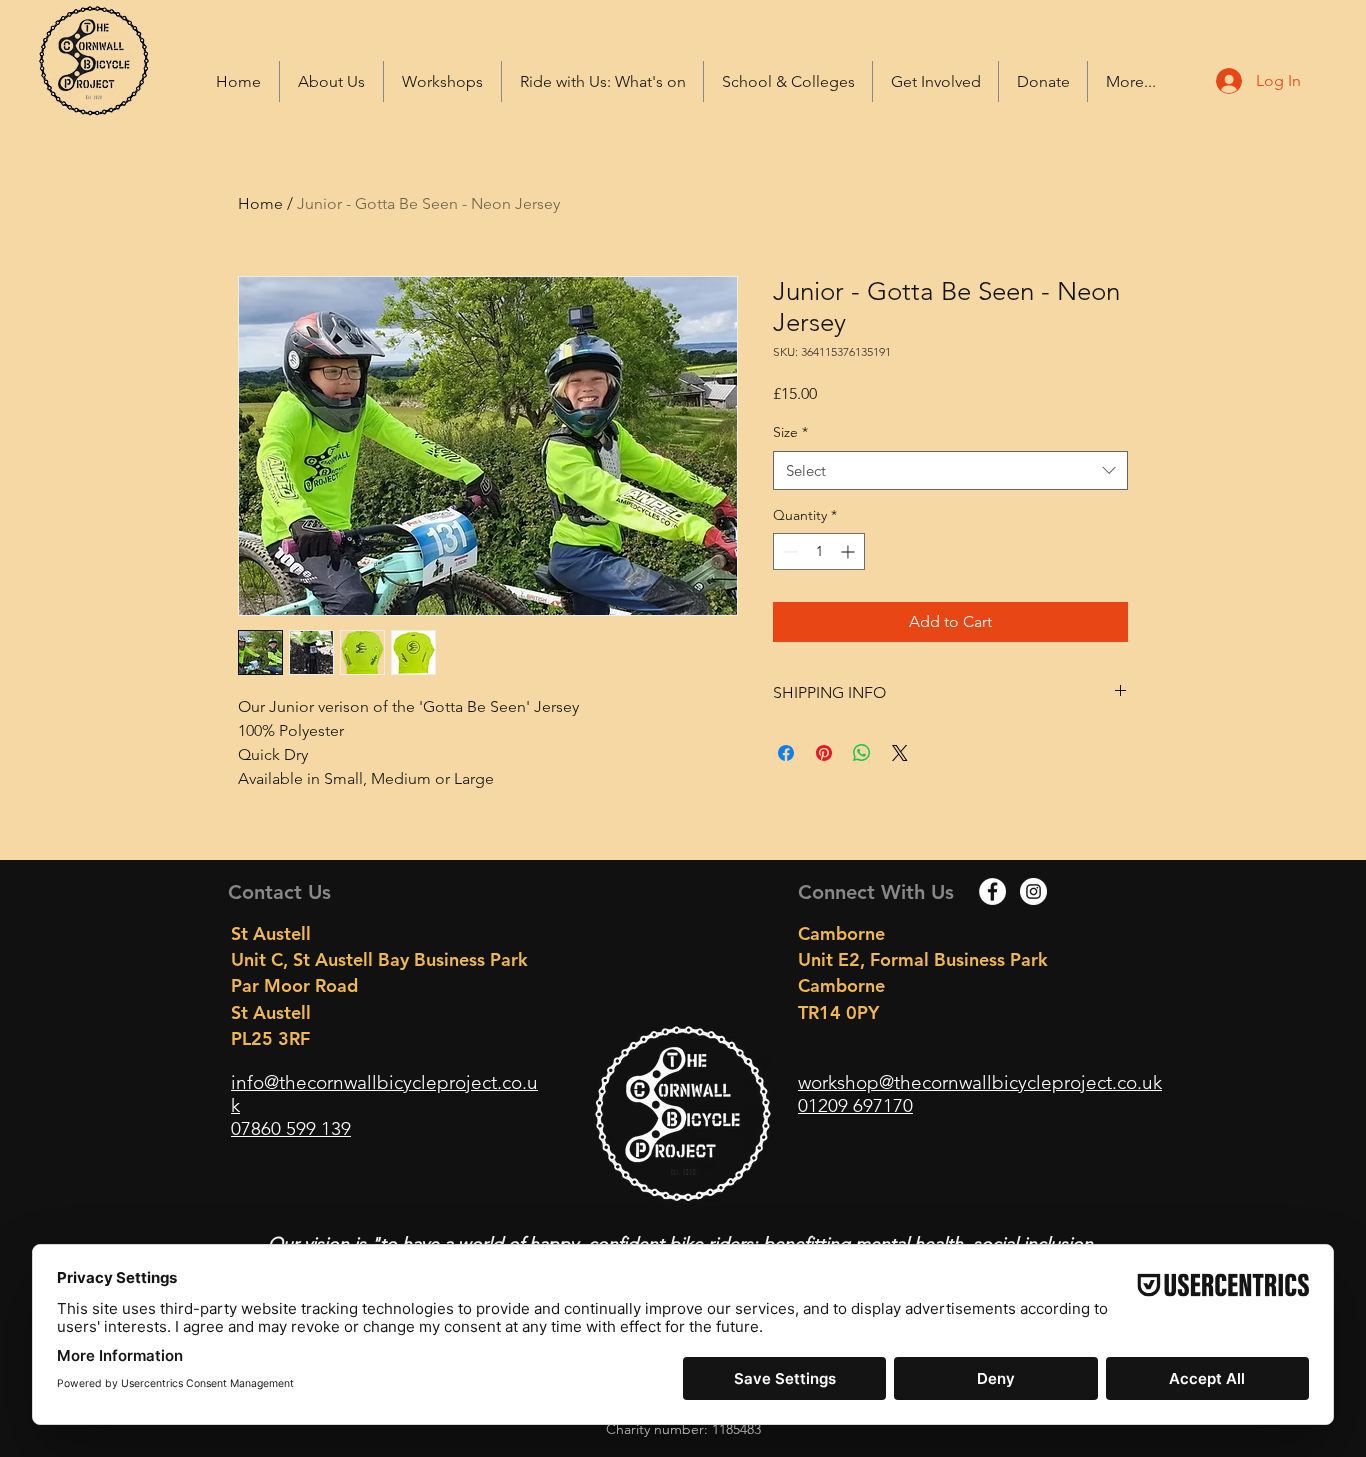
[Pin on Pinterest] (824, 753)
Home (260, 203)
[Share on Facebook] (786, 753)
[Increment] (849, 551)
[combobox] (950, 470)
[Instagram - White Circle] (1033, 891)
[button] (602, 81)
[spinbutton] (819, 551)
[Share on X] (900, 753)
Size (790, 432)
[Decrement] (788, 551)
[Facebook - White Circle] (992, 891)
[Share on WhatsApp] (862, 753)
